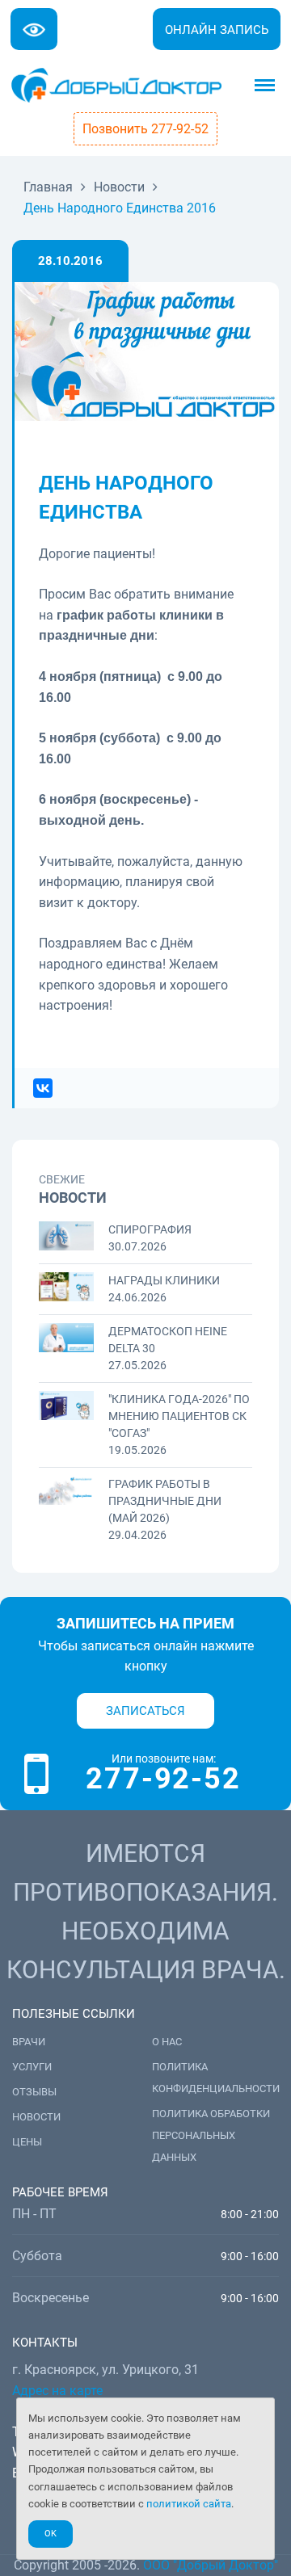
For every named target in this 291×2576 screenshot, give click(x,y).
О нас (167, 2042)
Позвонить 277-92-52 (145, 129)
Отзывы (34, 2092)
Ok (51, 2534)
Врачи (29, 2042)
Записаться (145, 1711)
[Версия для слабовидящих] (34, 29)
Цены (27, 2142)
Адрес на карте (57, 2391)
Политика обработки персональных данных (211, 2135)
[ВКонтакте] (43, 1088)
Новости (36, 2117)
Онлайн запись (217, 30)
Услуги (32, 2067)
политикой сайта (189, 2504)
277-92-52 (163, 1779)
